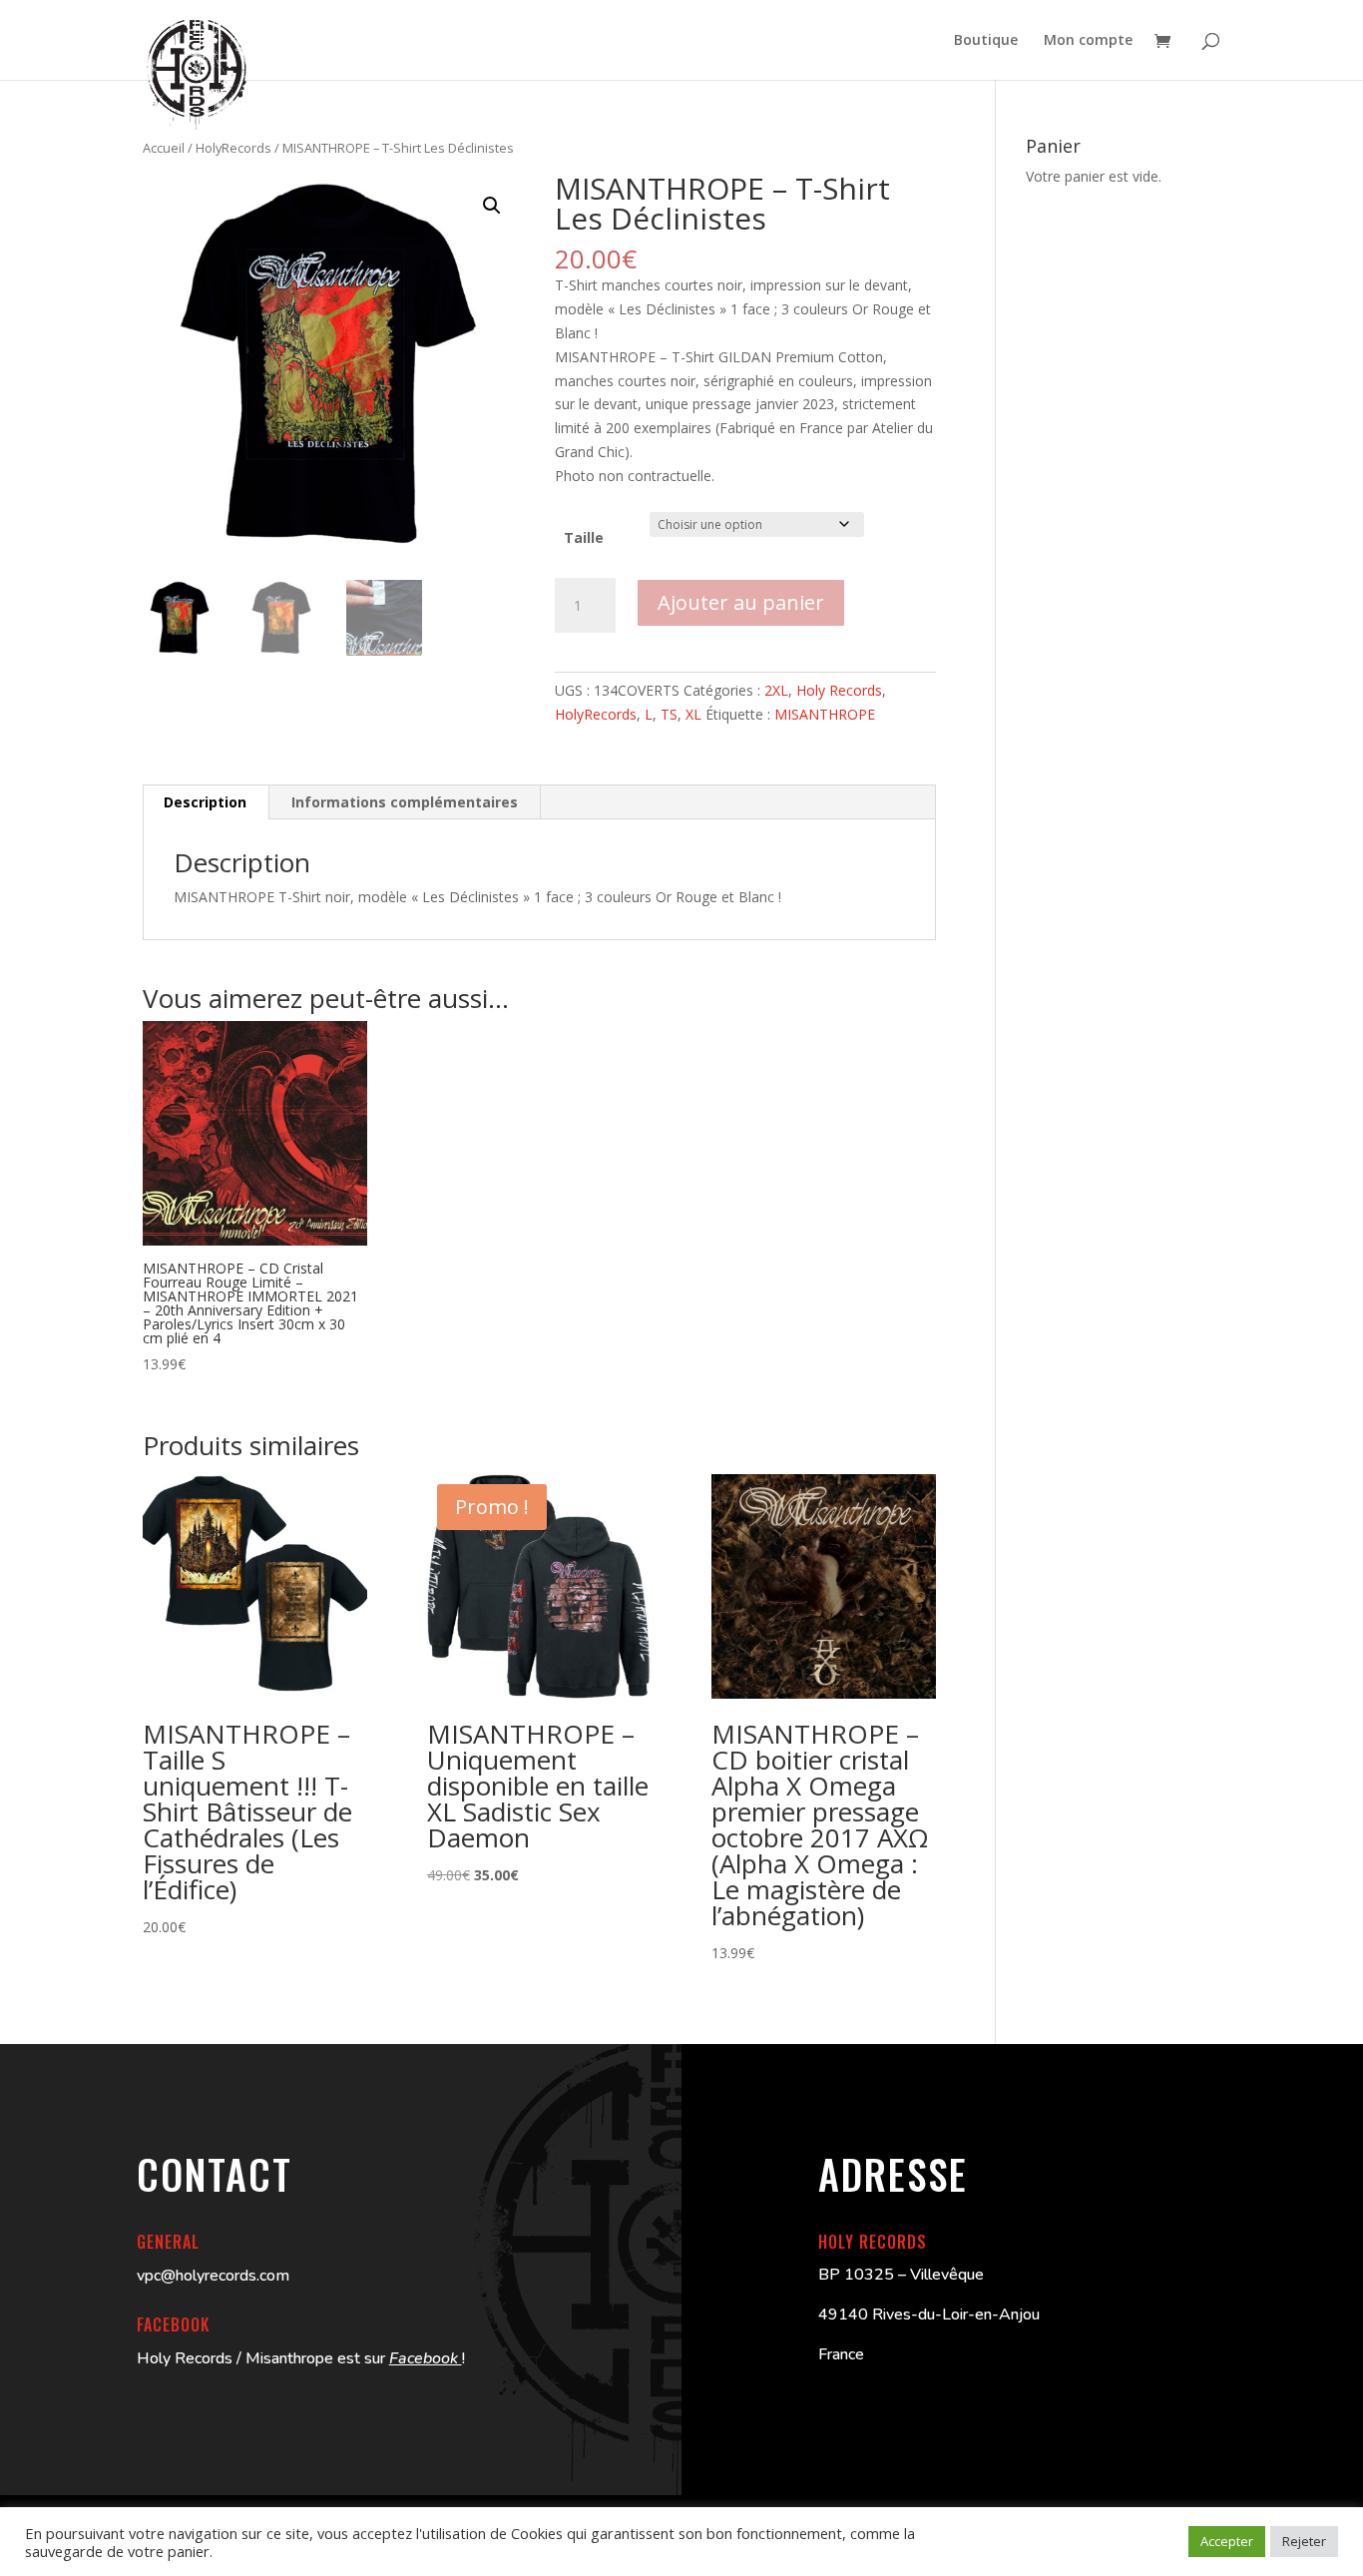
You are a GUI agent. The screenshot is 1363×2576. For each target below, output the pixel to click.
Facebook (426, 2358)
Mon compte (1088, 41)
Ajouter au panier (741, 602)
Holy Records (839, 690)
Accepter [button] (1227, 2541)
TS (669, 714)
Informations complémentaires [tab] (405, 802)
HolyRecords (233, 148)
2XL (776, 690)
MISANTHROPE (825, 714)
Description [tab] (205, 802)
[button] (492, 206)
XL (693, 714)
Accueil (164, 148)
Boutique (986, 41)
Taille (584, 537)
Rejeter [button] (1304, 2541)
